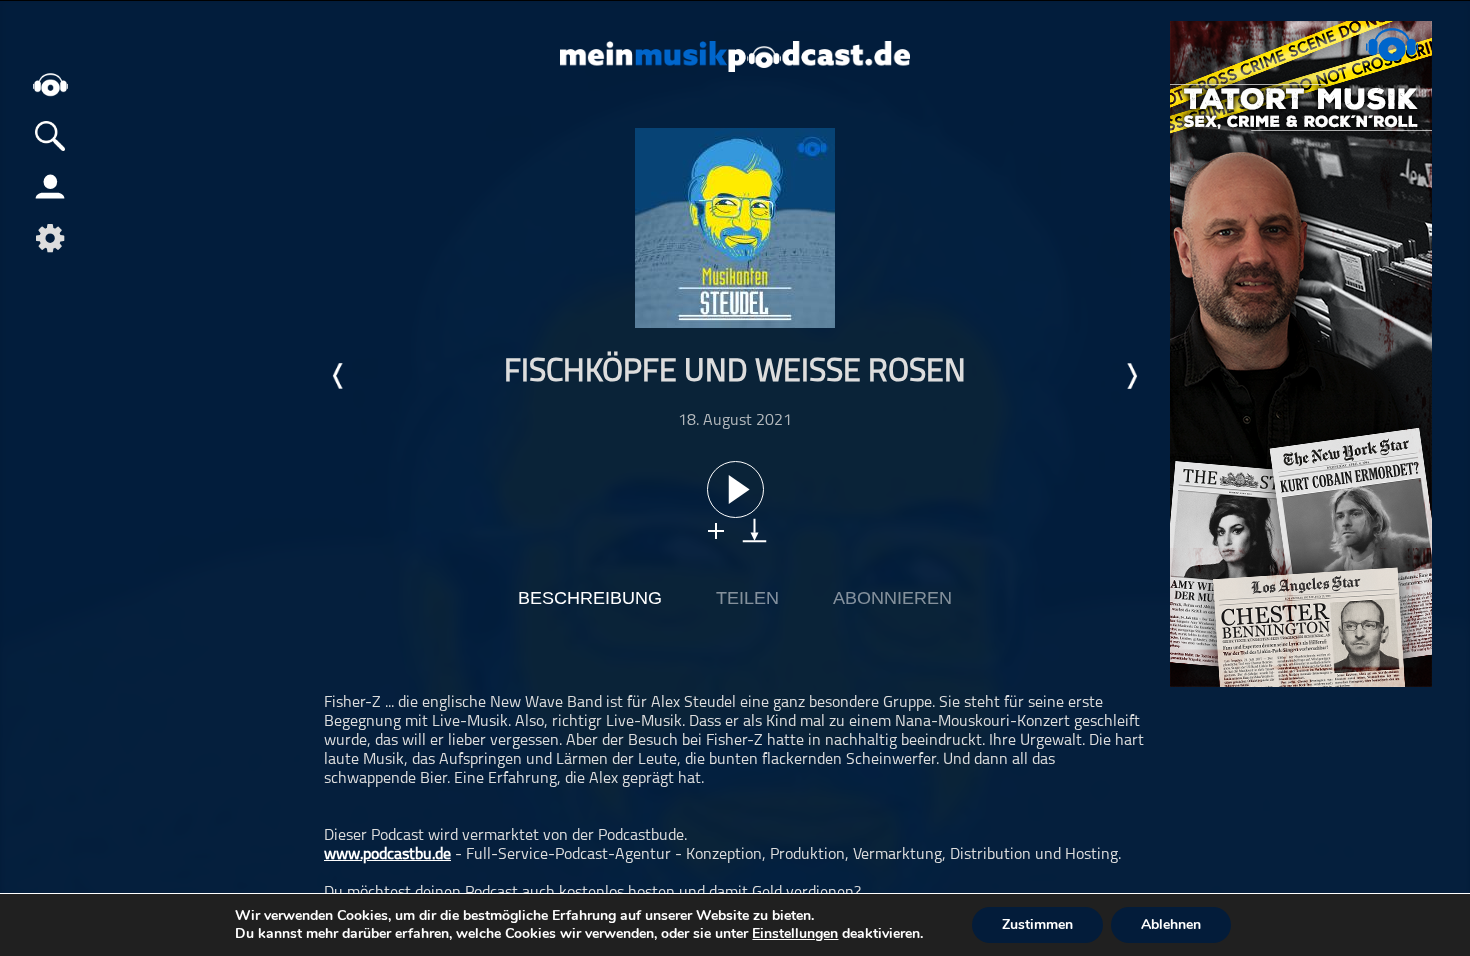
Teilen (747, 598)
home (50, 84)
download (754, 530)
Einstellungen (795, 934)
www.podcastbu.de (387, 855)
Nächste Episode (1131, 376)
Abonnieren (892, 598)
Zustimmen (1037, 924)
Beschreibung (590, 598)
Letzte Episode (339, 376)
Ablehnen (1171, 924)
